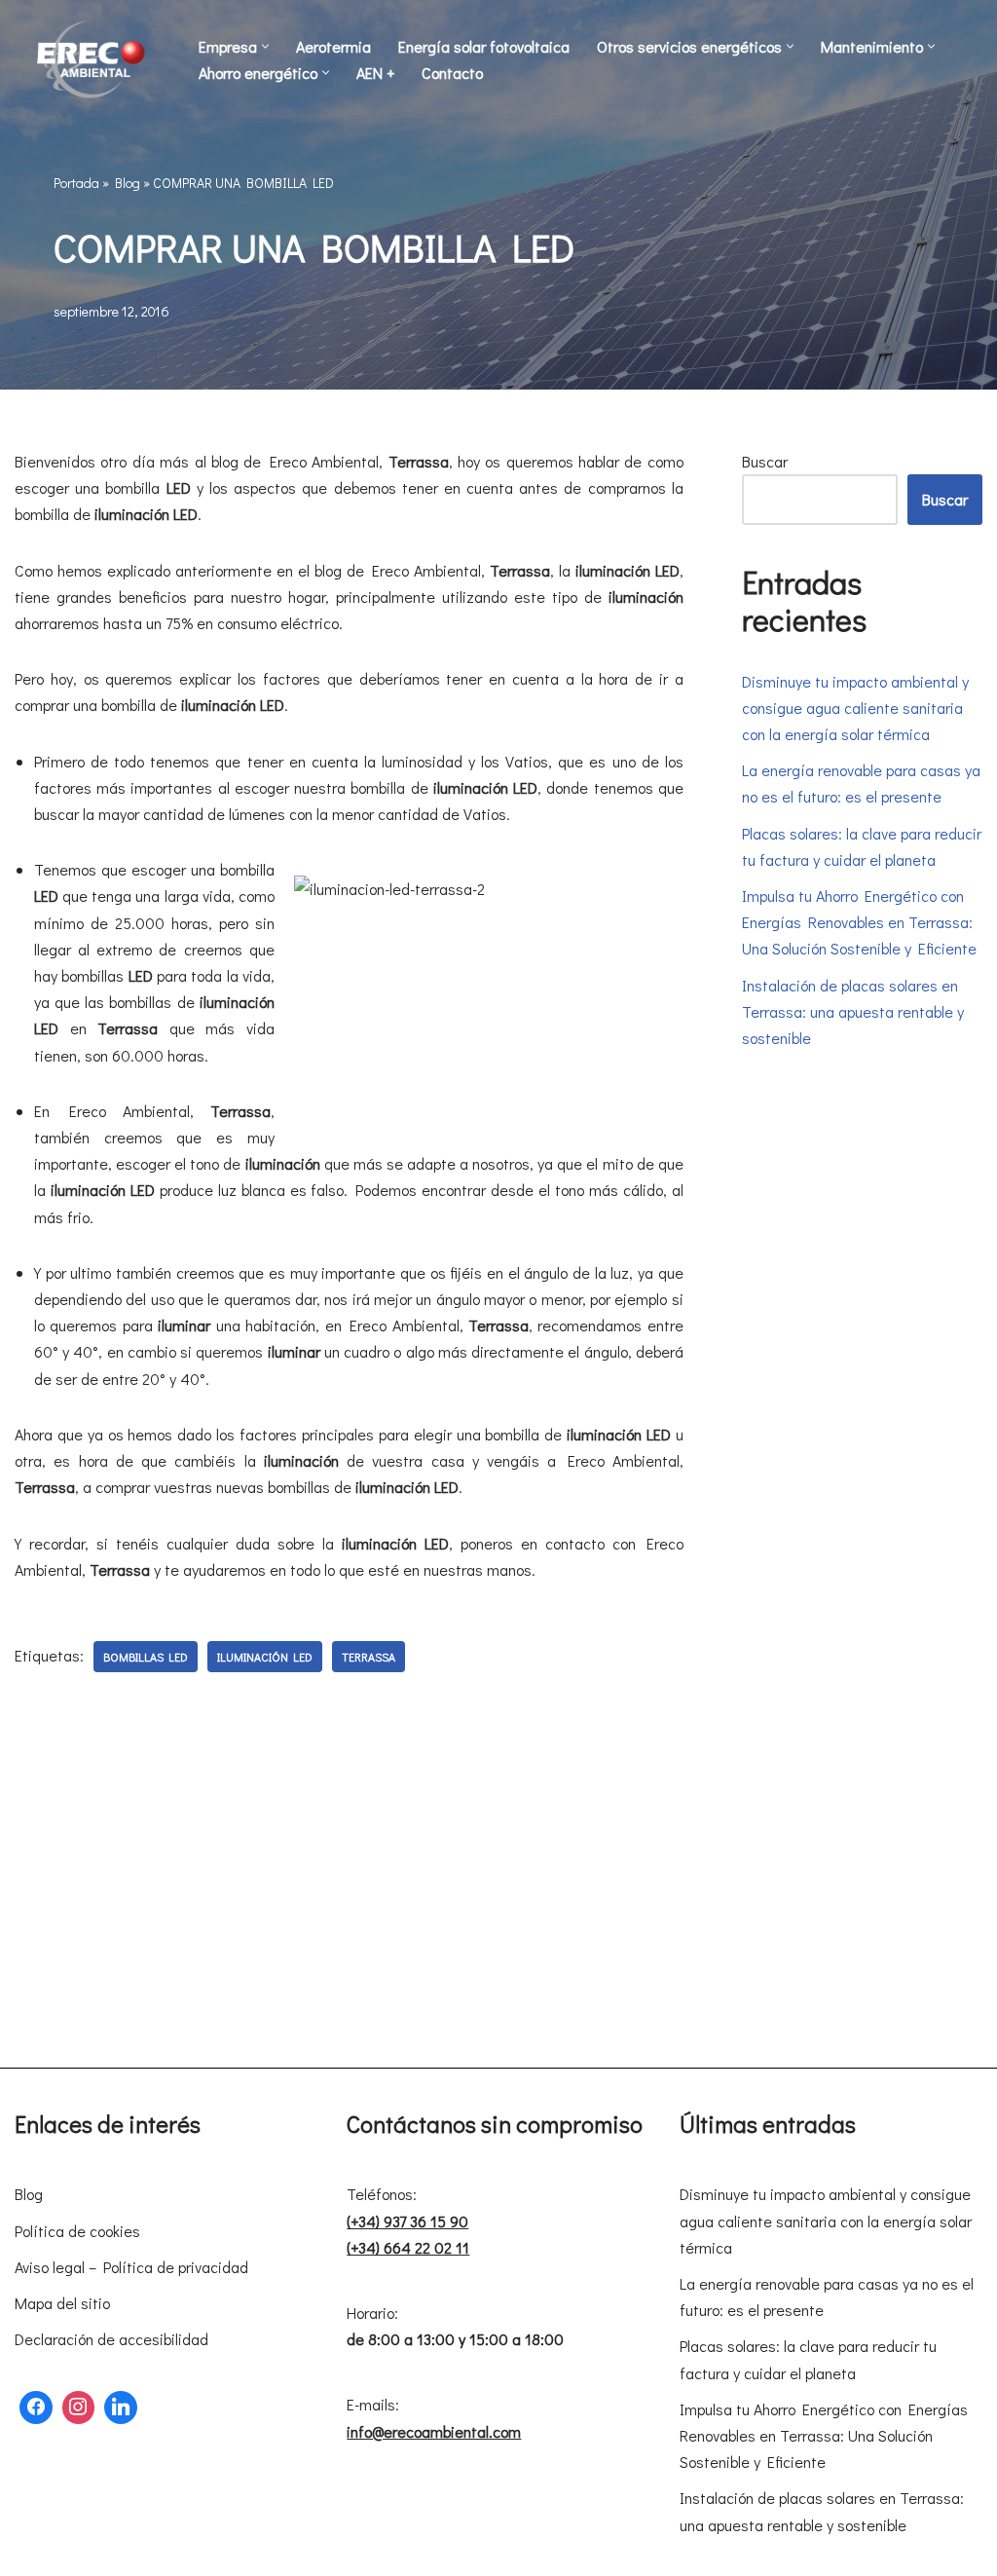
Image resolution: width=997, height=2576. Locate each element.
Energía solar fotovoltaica (484, 46)
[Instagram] (79, 2408)
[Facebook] (36, 2408)
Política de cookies (77, 2231)
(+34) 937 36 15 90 (407, 2221)
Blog (128, 183)
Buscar (765, 461)
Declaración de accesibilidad (111, 2339)
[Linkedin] (121, 2408)
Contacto (452, 73)
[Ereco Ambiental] (92, 59)
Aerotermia (333, 46)
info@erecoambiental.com (434, 2431)
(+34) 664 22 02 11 (408, 2247)
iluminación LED (265, 1657)
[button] (265, 46)
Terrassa (369, 1657)
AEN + (375, 73)
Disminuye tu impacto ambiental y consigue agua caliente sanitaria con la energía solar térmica (855, 708)
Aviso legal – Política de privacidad (131, 2267)
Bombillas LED (146, 1657)
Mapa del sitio (62, 2303)
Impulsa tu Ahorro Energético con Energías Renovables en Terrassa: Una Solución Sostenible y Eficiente (859, 922)
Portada (76, 183)
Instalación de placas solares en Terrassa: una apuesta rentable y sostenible (853, 1011)
